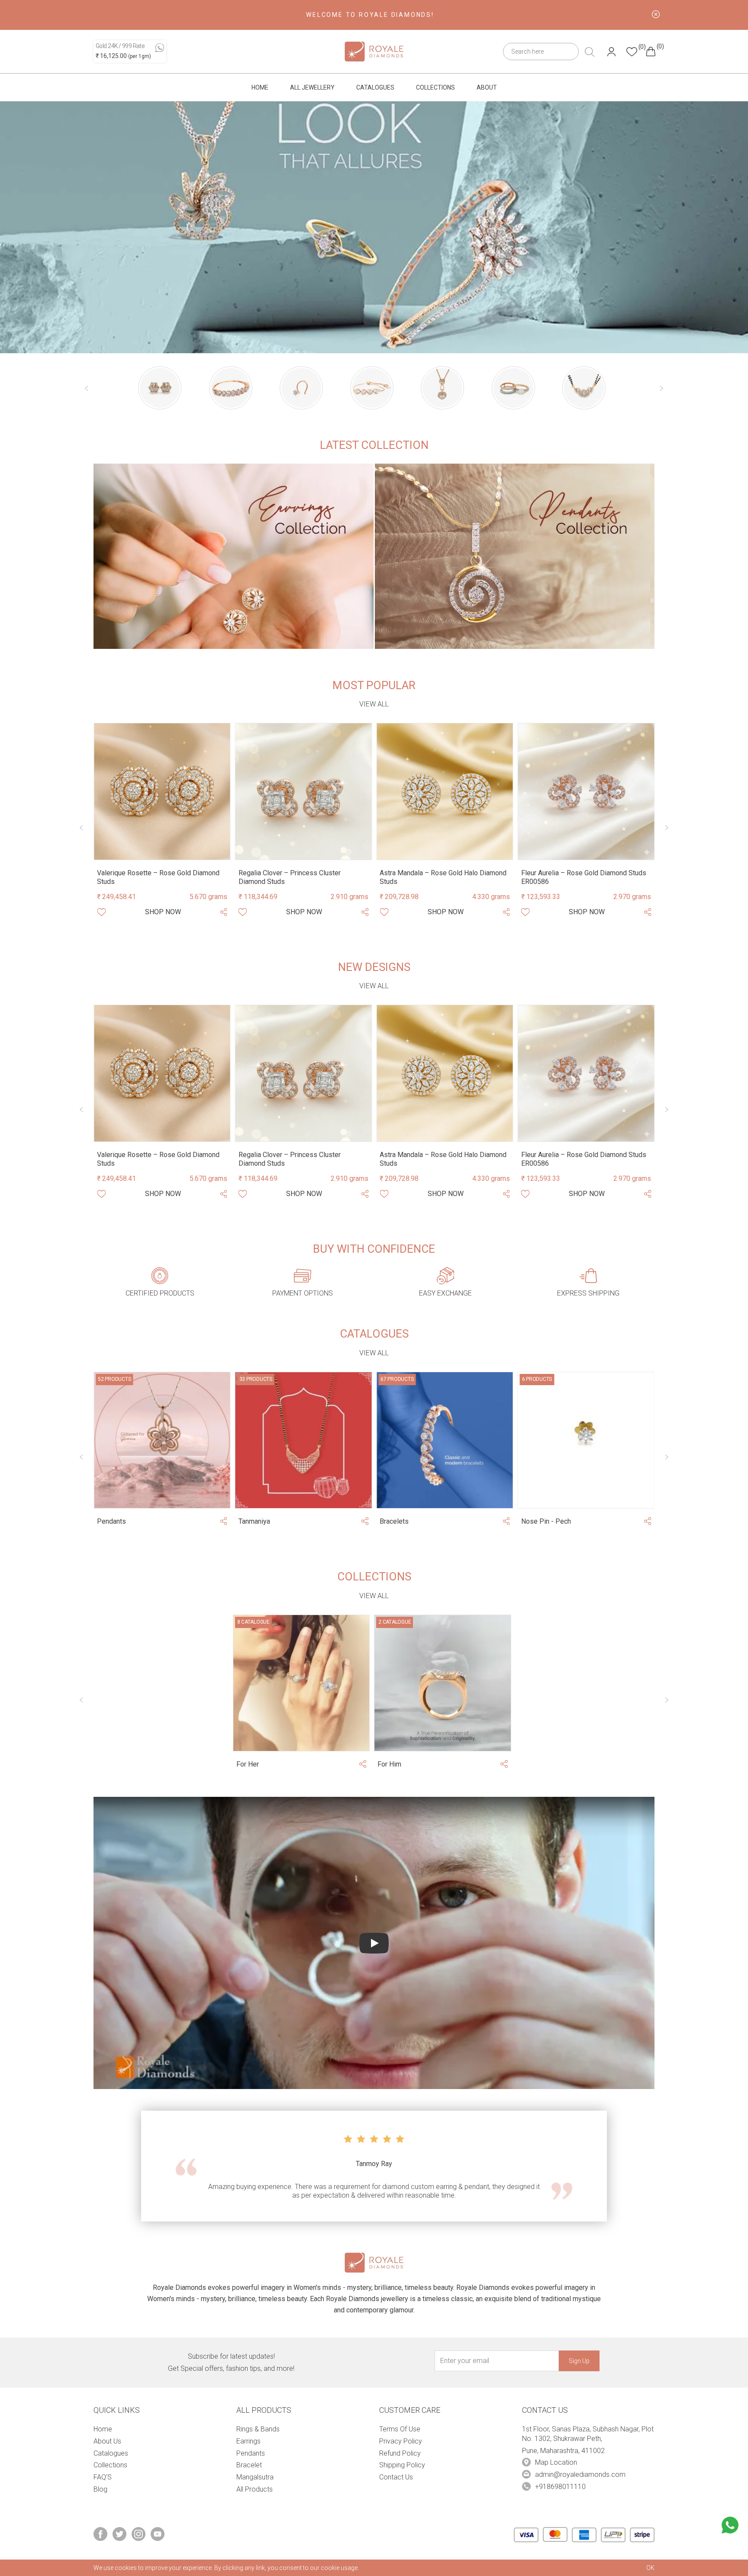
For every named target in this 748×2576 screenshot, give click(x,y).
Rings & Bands (258, 2429)
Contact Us (396, 2477)
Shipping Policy (402, 2465)
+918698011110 (560, 2487)
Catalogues (375, 87)
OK (650, 2568)
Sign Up (579, 2361)
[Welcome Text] (656, 14)
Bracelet (249, 2465)
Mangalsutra (255, 2477)
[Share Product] (223, 912)
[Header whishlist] (632, 52)
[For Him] (443, 1683)
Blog (100, 2489)
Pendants (251, 2453)
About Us (107, 2441)
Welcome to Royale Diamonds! (370, 15)
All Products (255, 2489)
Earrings (248, 2441)
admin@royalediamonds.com (580, 2474)
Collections (435, 87)
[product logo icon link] (160, 388)
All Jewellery (312, 87)
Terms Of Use (400, 2429)
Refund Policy (400, 2453)
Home (260, 87)
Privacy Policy (401, 2441)
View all (374, 704)
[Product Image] (162, 791)
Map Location (556, 2462)
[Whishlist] (101, 912)
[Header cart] (651, 52)
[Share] (223, 1522)
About (487, 87)
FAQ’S (103, 2477)
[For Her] (301, 1683)
